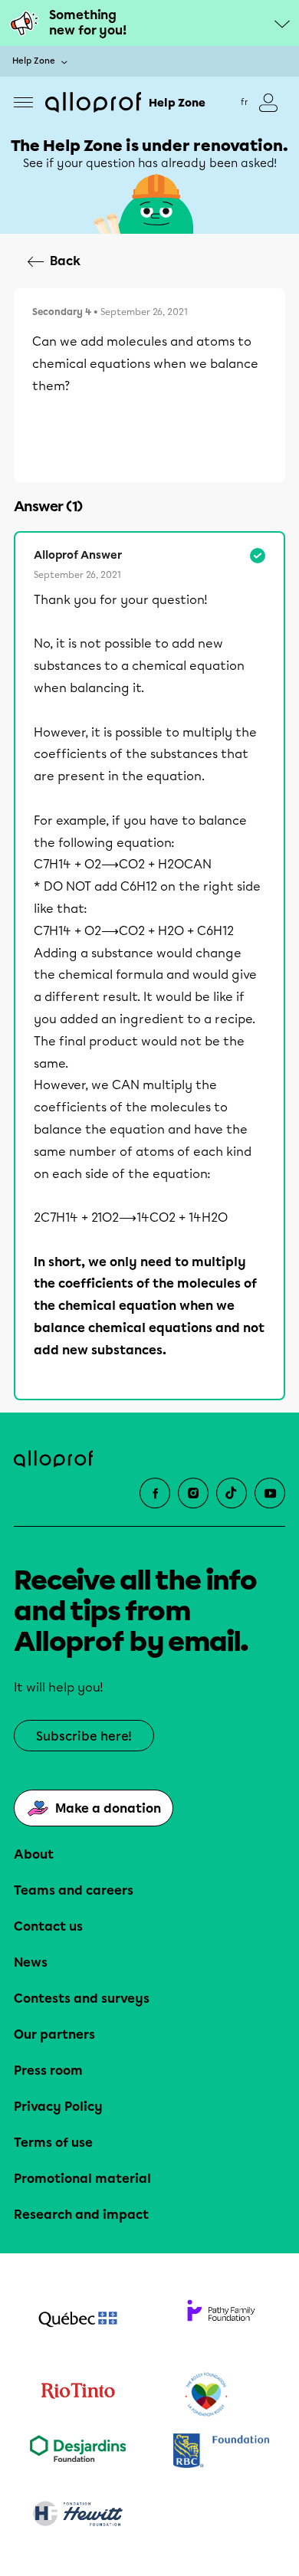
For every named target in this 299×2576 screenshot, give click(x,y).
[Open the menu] (23, 102)
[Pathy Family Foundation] (221, 2321)
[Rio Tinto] (78, 2395)
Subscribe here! (84, 1736)
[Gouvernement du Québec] (78, 2321)
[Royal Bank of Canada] (221, 2452)
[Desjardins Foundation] (78, 2452)
